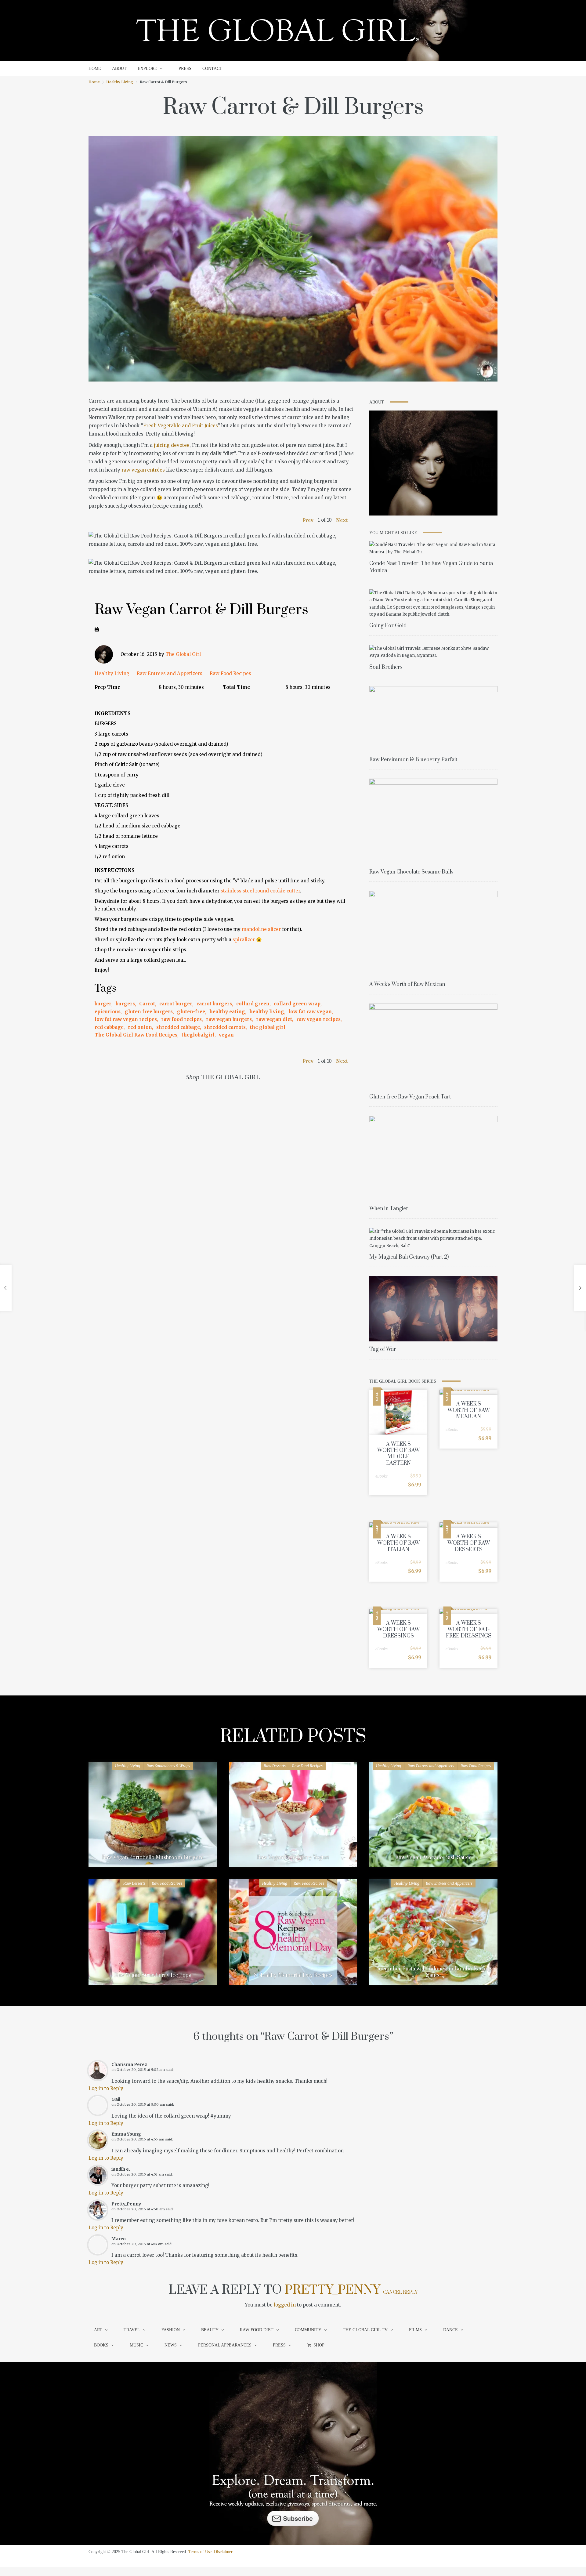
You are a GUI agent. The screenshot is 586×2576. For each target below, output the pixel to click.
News (171, 2345)
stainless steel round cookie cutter (260, 891)
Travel (132, 2330)
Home (94, 82)
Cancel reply (400, 2292)
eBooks (382, 1476)
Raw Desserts (275, 1766)
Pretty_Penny (332, 2290)
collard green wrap (297, 1004)
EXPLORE (147, 69)
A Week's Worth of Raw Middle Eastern (398, 1454)
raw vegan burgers (229, 1019)
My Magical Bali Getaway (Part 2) (409, 1257)
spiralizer (244, 940)
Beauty (210, 2330)
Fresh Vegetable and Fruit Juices (181, 426)
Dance (450, 2330)
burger (103, 1004)
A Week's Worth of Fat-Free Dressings (469, 1630)
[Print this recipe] (97, 629)
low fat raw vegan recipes (126, 1019)
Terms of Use (200, 2552)
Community (308, 2330)
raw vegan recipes (318, 1019)
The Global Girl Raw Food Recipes (136, 1035)
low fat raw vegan (310, 1012)
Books (101, 2345)
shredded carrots (225, 1027)
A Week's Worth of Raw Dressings (398, 1630)
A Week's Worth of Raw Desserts (469, 1543)
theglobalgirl (198, 1035)
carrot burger (176, 1004)
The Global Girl (183, 654)
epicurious (108, 1012)
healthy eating (227, 1012)
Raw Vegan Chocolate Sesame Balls (411, 872)
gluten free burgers (149, 1012)
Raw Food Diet (257, 2330)
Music (136, 2345)
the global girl (268, 1027)
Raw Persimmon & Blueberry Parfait (413, 760)
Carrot (147, 1004)
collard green (253, 1004)
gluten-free (191, 1012)
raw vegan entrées (143, 470)
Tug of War (383, 1349)
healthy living (267, 1012)
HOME (95, 69)
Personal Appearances (225, 2345)
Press (279, 2345)
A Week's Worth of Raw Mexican (407, 984)
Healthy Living (120, 82)
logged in (285, 2305)
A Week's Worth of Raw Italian (398, 1543)
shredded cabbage (178, 1027)
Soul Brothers (386, 667)
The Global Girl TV (365, 2330)
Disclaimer (223, 2552)
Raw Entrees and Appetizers (170, 673)
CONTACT (212, 69)
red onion (140, 1027)
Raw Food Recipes (230, 673)
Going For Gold (388, 626)
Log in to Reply (106, 2088)
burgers (125, 1004)
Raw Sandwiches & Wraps (168, 1766)
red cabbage (109, 1027)
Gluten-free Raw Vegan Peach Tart (410, 1097)
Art (98, 2330)
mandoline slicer (261, 929)
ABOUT (119, 69)
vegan (226, 1035)
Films (415, 2330)
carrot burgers (214, 1004)
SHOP (319, 2345)
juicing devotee (172, 445)
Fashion (171, 2330)
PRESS (185, 69)
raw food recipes (181, 1019)
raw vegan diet (274, 1019)
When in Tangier (389, 1209)
